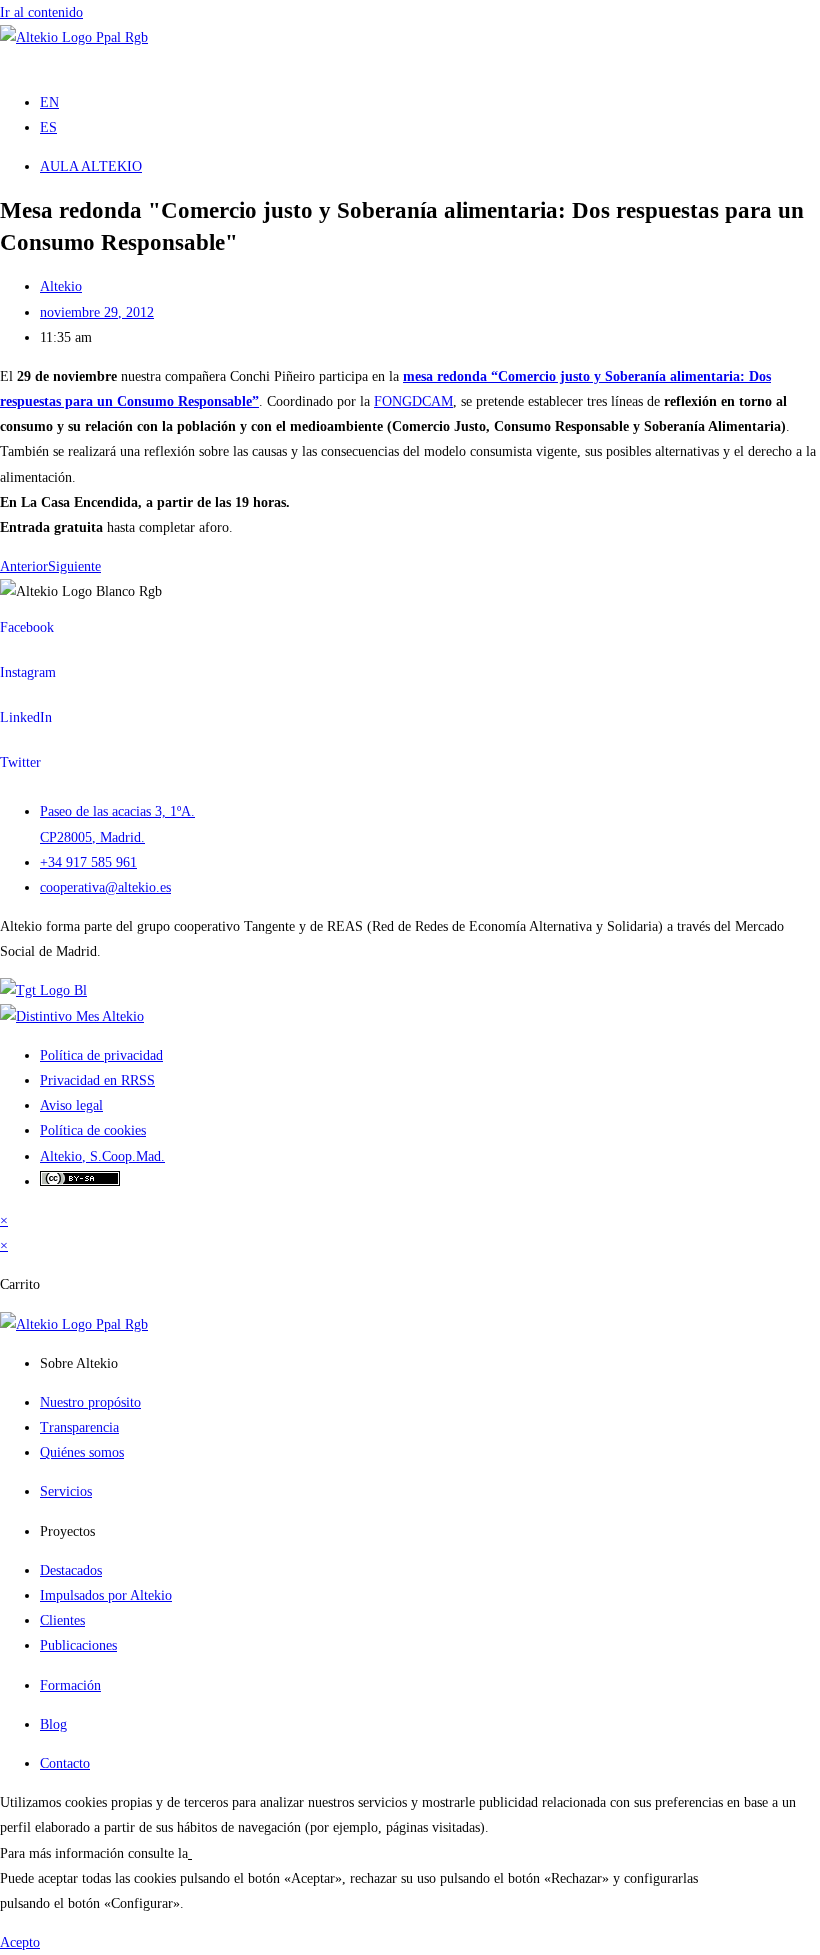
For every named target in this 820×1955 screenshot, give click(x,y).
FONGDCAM (413, 401)
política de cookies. (246, 1853)
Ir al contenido (41, 12)
